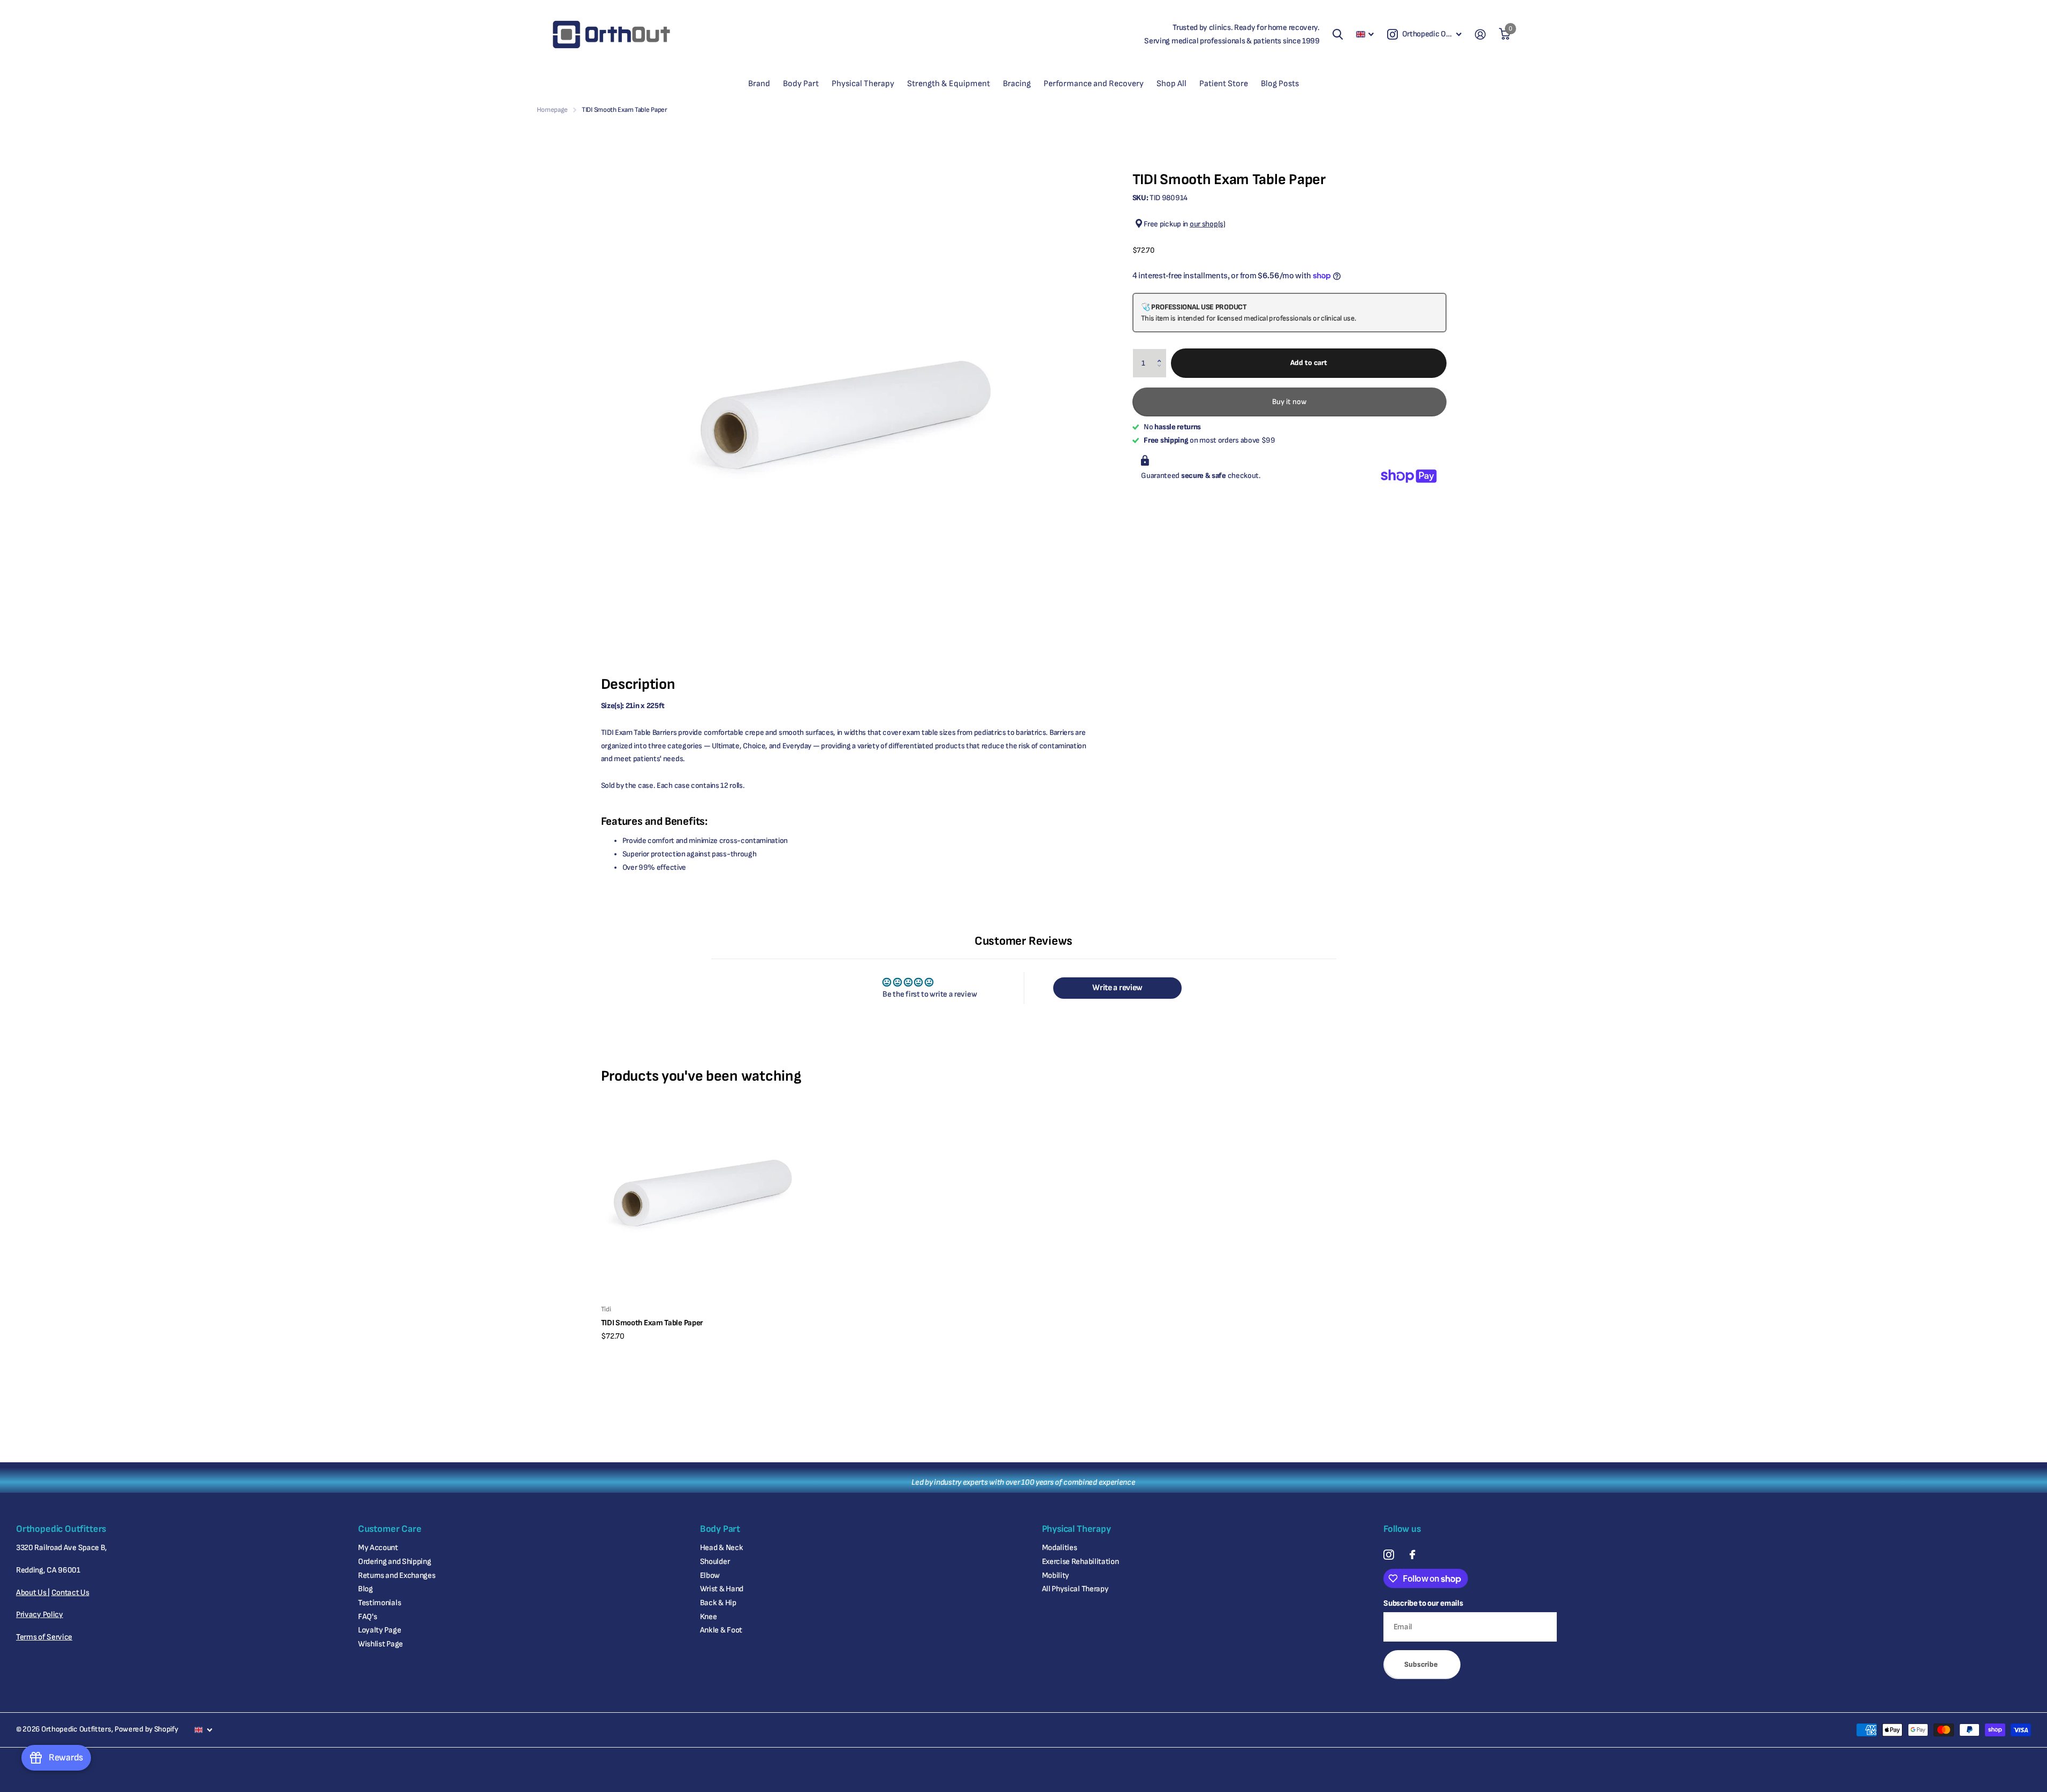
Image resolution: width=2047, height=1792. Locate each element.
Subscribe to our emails (1423, 1603)
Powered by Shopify (146, 1729)
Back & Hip (718, 1603)
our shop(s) (1208, 224)
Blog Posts (1280, 84)
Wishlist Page (381, 1644)
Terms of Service (44, 1637)
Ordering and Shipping (395, 1562)
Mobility (1056, 1575)
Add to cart (1309, 363)
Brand (759, 84)
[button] (1162, 353)
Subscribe (1422, 1664)
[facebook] (1412, 1555)
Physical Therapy (863, 84)
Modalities (1060, 1548)
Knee (709, 1617)
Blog (366, 1589)
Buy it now (1289, 401)
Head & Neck (722, 1548)
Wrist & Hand (722, 1589)
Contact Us (70, 1593)
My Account (378, 1548)
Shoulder (715, 1562)
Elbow (710, 1575)
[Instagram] (1388, 1555)
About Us (32, 1593)
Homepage (553, 110)
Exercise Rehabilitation (1080, 1562)
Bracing (1017, 84)
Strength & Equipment (949, 84)
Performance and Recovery (1094, 84)
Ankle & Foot (721, 1630)
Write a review (1117, 988)
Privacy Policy (40, 1615)
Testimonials (379, 1603)
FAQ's (368, 1617)
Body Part (801, 84)
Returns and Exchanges (397, 1575)
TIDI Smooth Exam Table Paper (652, 1323)
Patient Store (1224, 84)
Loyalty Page (379, 1630)
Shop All (1171, 84)
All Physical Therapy (1075, 1589)
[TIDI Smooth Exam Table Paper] (703, 1194)
